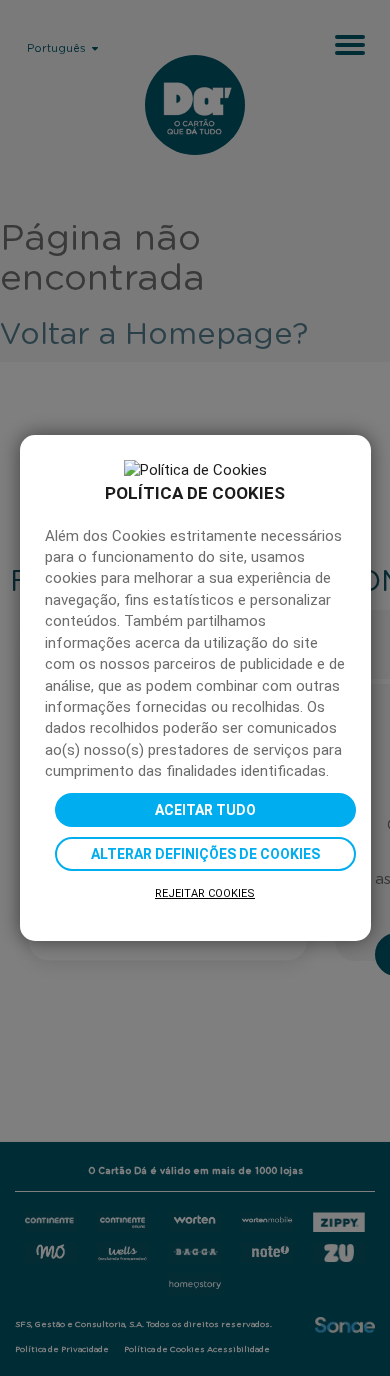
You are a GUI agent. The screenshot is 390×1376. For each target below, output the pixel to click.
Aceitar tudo (205, 810)
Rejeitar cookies (205, 893)
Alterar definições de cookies (205, 854)
